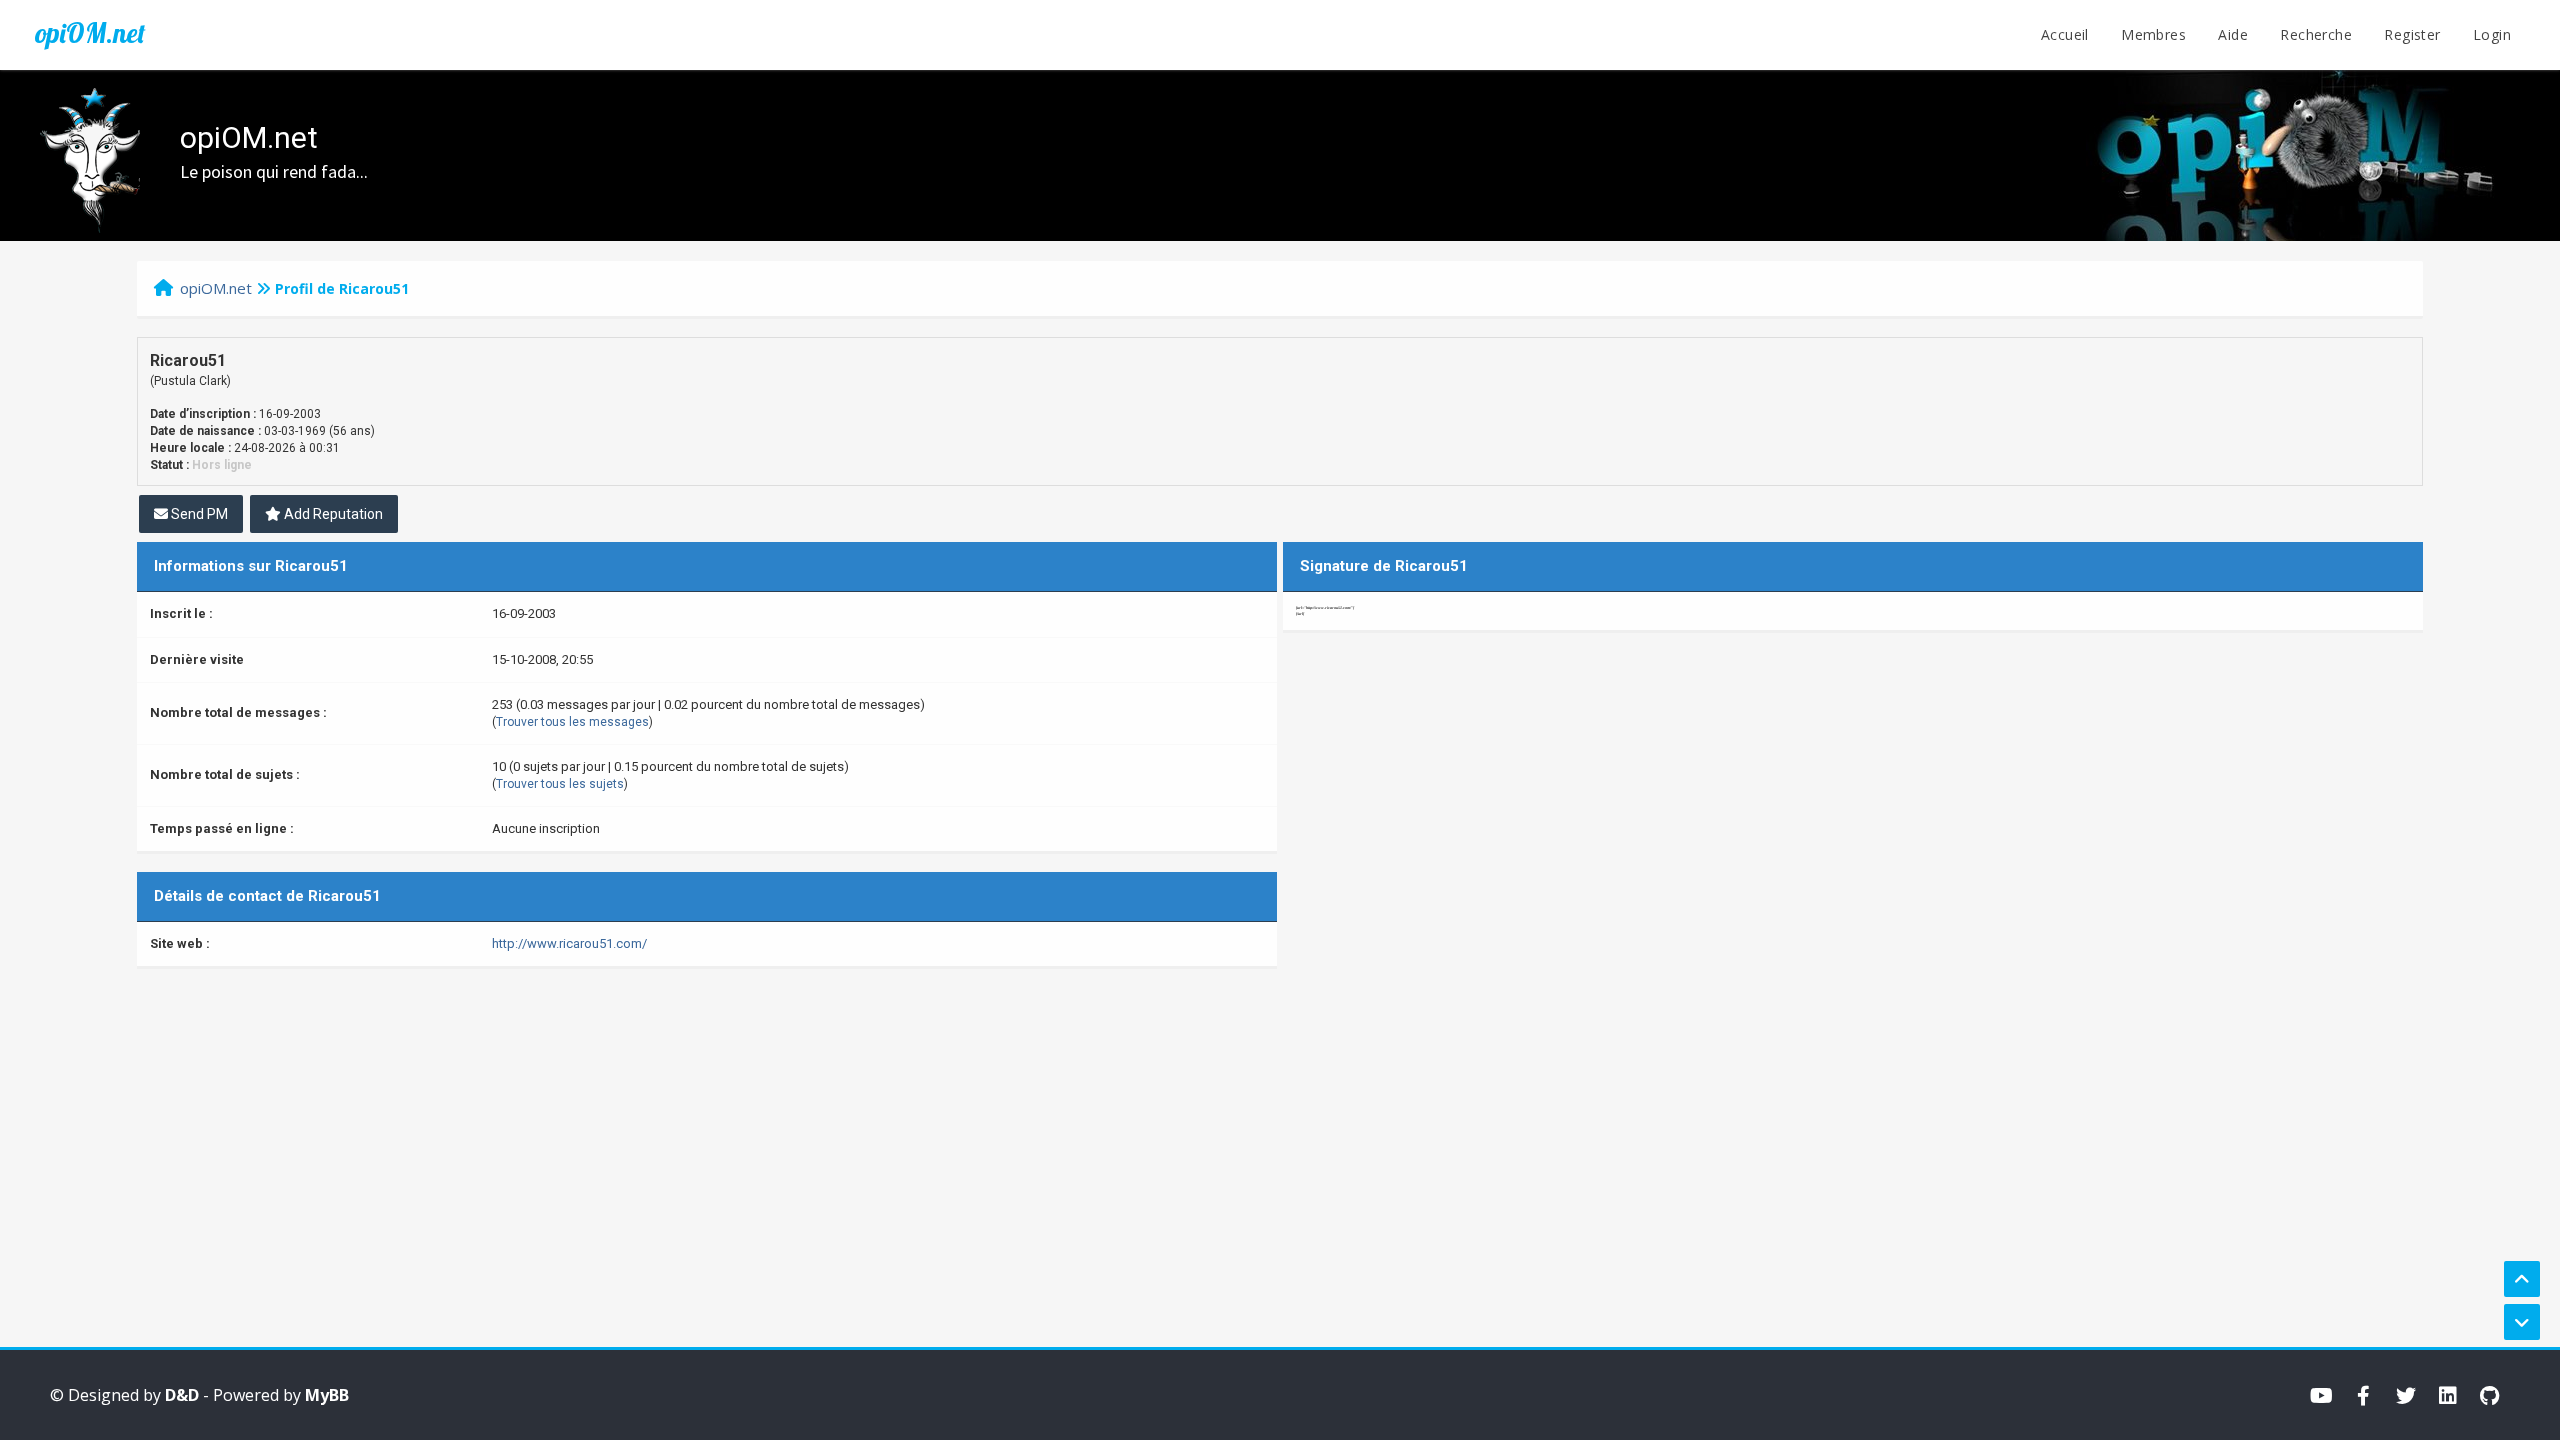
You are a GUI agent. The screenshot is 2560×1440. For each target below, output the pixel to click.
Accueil (2065, 34)
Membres (2153, 34)
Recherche (2316, 34)
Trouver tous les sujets (560, 784)
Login (2492, 34)
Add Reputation (332, 514)
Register (2412, 34)
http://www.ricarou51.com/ (569, 943)
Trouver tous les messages (572, 722)
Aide (2233, 34)
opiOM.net (90, 33)
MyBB (327, 1395)
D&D (182, 1395)
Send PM (198, 514)
